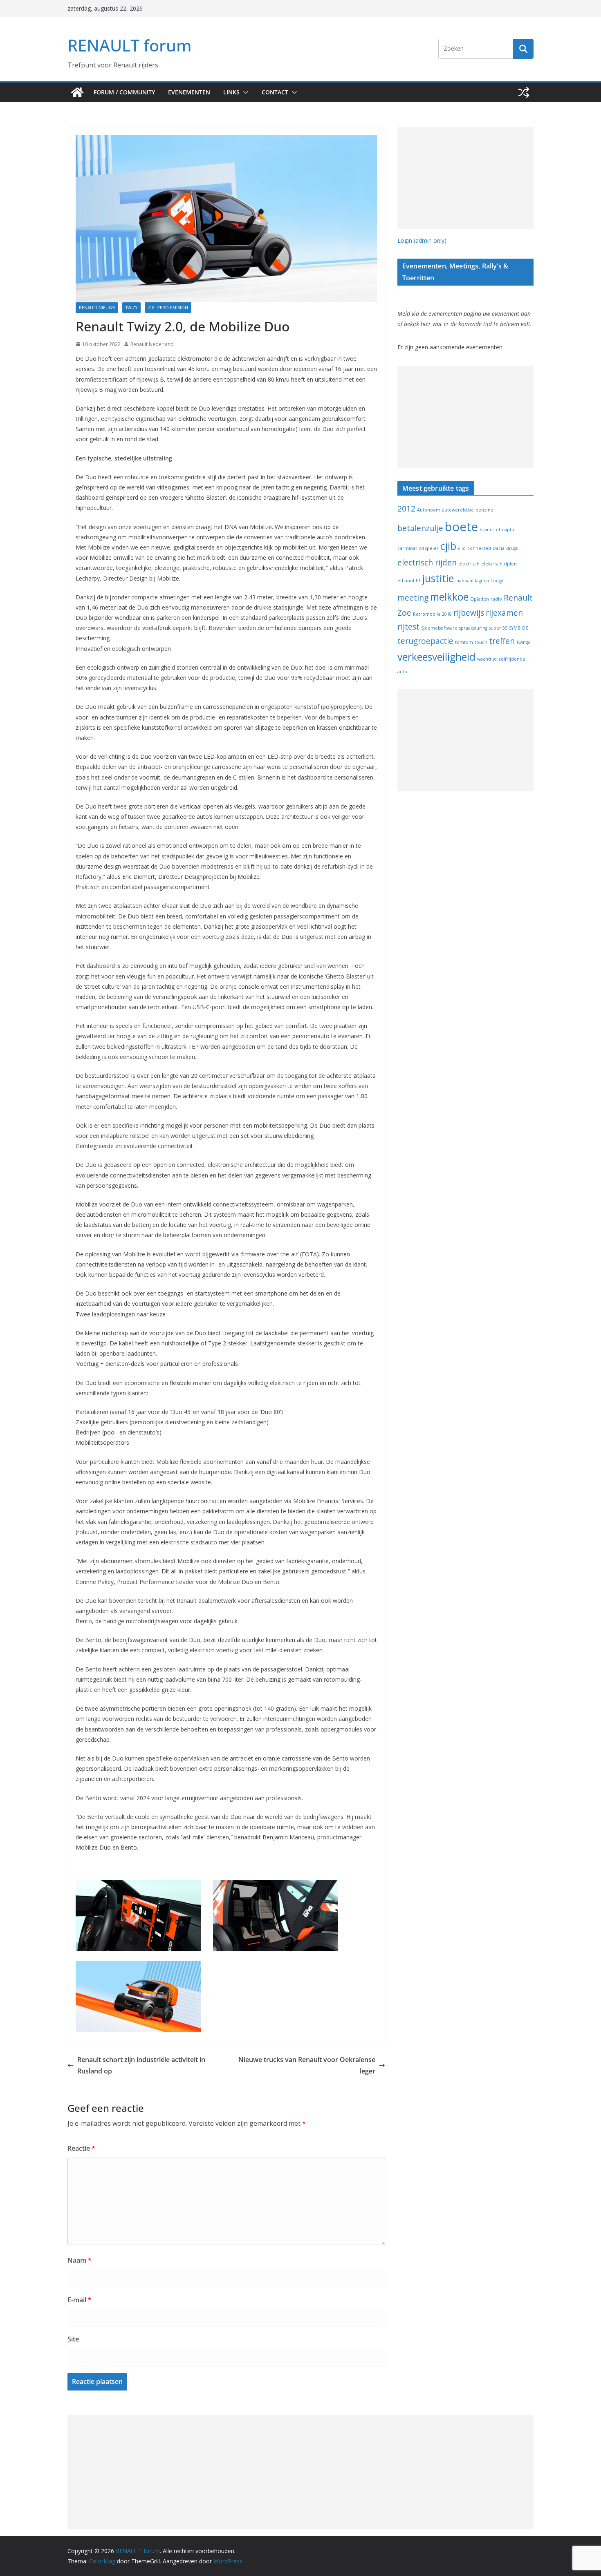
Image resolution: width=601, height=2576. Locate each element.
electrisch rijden (427, 563)
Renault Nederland (152, 344)
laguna (482, 581)
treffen (502, 641)
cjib (448, 546)
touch (481, 642)
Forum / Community (124, 92)
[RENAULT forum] (77, 92)
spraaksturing (473, 628)
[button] (244, 92)
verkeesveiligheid (436, 657)
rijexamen (504, 613)
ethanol (406, 581)
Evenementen (189, 92)
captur (509, 529)
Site (73, 2339)
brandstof (490, 529)
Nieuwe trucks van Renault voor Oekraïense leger (307, 2065)
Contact (275, 92)
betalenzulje (420, 528)
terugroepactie (425, 641)
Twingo (524, 642)
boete (461, 527)
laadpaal (464, 581)
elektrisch (469, 564)
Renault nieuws (97, 308)
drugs (512, 548)
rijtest (408, 627)
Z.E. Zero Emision (168, 308)
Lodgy (497, 581)
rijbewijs (469, 613)
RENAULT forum (130, 45)
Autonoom (429, 510)
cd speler (429, 548)
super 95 (498, 628)
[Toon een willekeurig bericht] (524, 92)
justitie (438, 578)
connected (479, 548)
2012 (406, 509)
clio (462, 548)
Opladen (480, 599)
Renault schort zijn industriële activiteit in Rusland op (141, 2065)
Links (231, 92)
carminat (407, 548)
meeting (413, 598)
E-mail (80, 2300)
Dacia (499, 548)
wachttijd (487, 659)
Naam (80, 2260)
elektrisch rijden (499, 564)
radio (496, 599)
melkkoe (449, 597)
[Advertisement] (465, 178)
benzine (484, 510)
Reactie (81, 2148)
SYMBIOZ (519, 628)
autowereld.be (458, 510)
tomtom (464, 642)
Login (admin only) (422, 240)
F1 (418, 581)
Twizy (131, 308)
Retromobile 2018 (432, 614)
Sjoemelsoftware (439, 628)
